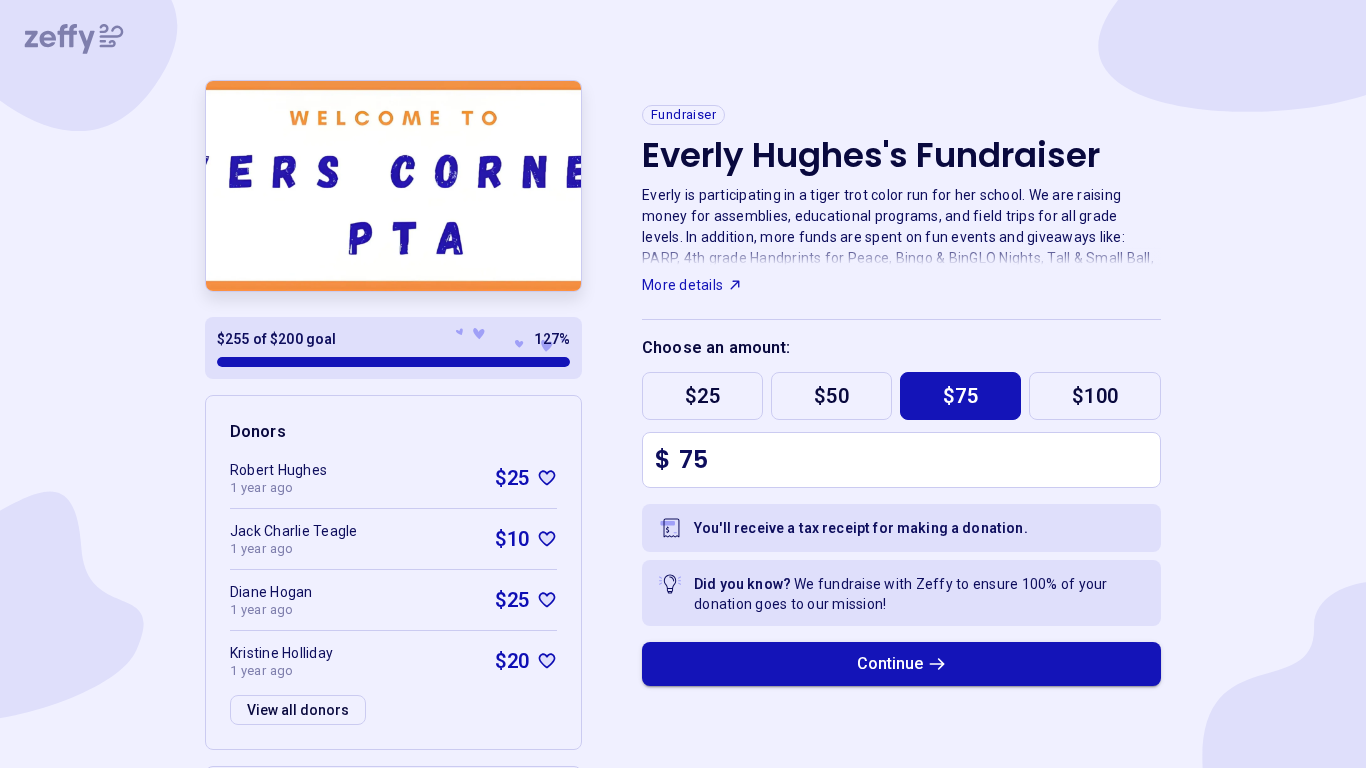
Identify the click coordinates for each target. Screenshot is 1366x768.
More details (682, 285)
